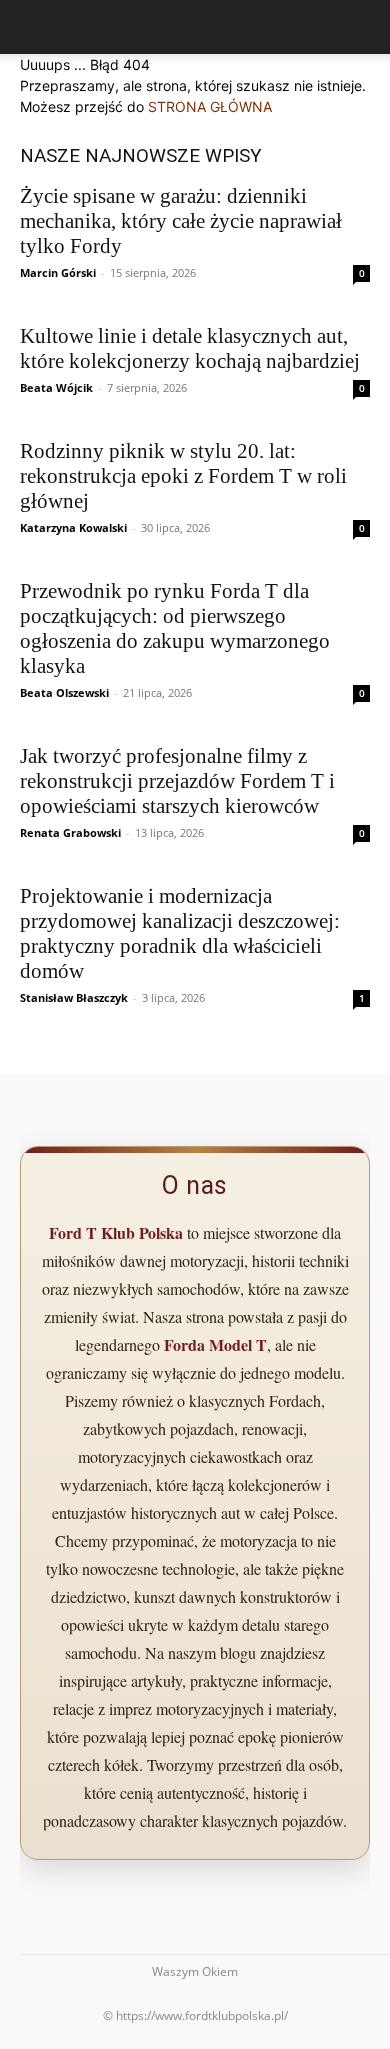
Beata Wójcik (56, 387)
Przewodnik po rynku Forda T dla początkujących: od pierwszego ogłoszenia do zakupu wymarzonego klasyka (175, 628)
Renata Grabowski (70, 832)
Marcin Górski (58, 272)
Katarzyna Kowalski (73, 527)
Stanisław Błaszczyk (74, 997)
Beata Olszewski (64, 692)
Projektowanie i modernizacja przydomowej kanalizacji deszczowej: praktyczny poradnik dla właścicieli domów (180, 933)
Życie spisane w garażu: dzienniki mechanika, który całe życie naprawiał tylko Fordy (181, 221)
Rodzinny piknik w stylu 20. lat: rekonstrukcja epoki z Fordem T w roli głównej (183, 476)
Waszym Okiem (195, 1971)
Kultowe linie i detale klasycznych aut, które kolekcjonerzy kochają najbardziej (190, 348)
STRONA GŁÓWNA (210, 106)
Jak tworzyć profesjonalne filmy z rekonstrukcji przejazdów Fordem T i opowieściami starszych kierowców (177, 781)
